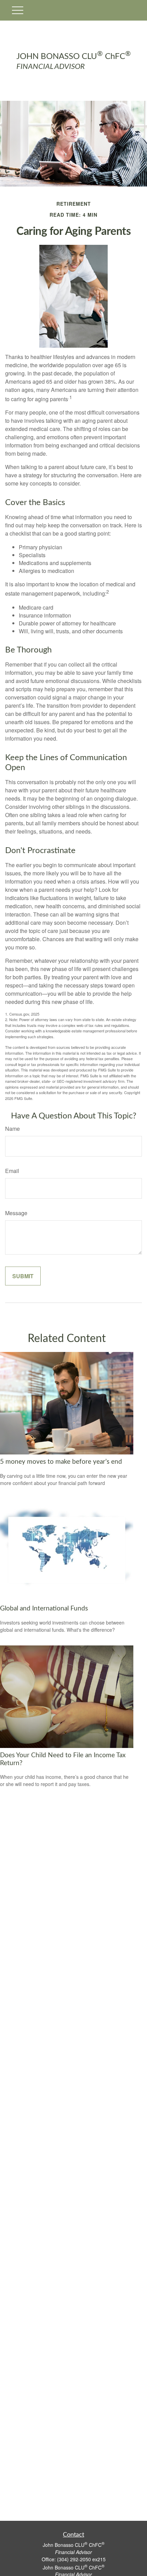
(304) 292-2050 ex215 (81, 2559)
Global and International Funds (44, 1609)
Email (12, 1171)
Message (16, 1213)
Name (12, 1129)
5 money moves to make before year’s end (61, 1462)
